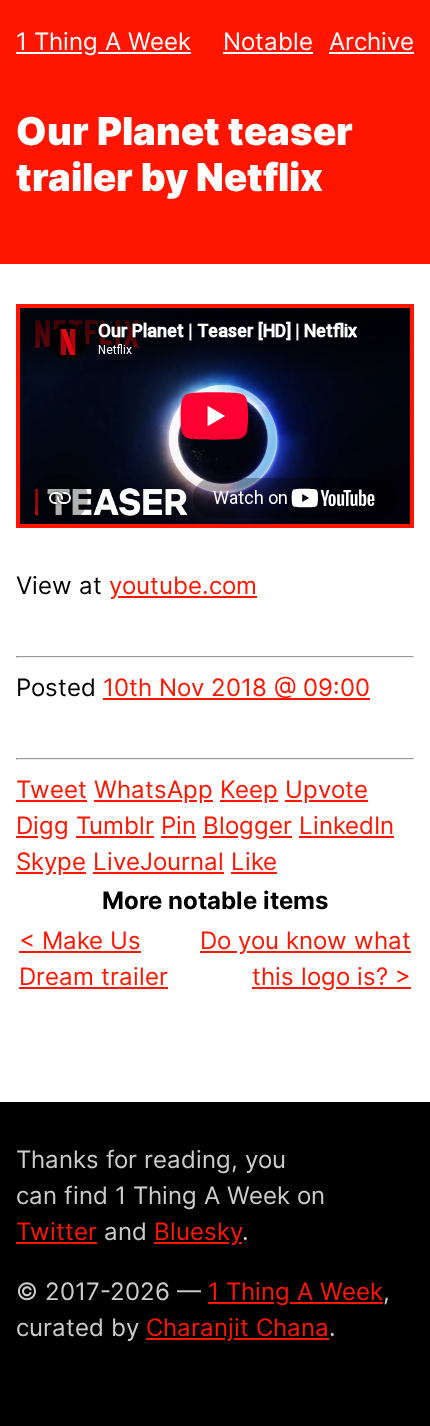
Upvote (326, 789)
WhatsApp (153, 789)
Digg (42, 825)
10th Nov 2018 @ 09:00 (236, 687)
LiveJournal (158, 861)
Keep (249, 789)
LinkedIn (346, 825)
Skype (51, 861)
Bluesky (198, 1231)
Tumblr (115, 825)
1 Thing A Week (103, 41)
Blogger (247, 825)
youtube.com (183, 585)
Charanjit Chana (237, 1327)
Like (254, 861)
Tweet (51, 789)
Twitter (56, 1231)
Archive (371, 41)
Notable (268, 41)
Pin (178, 825)
